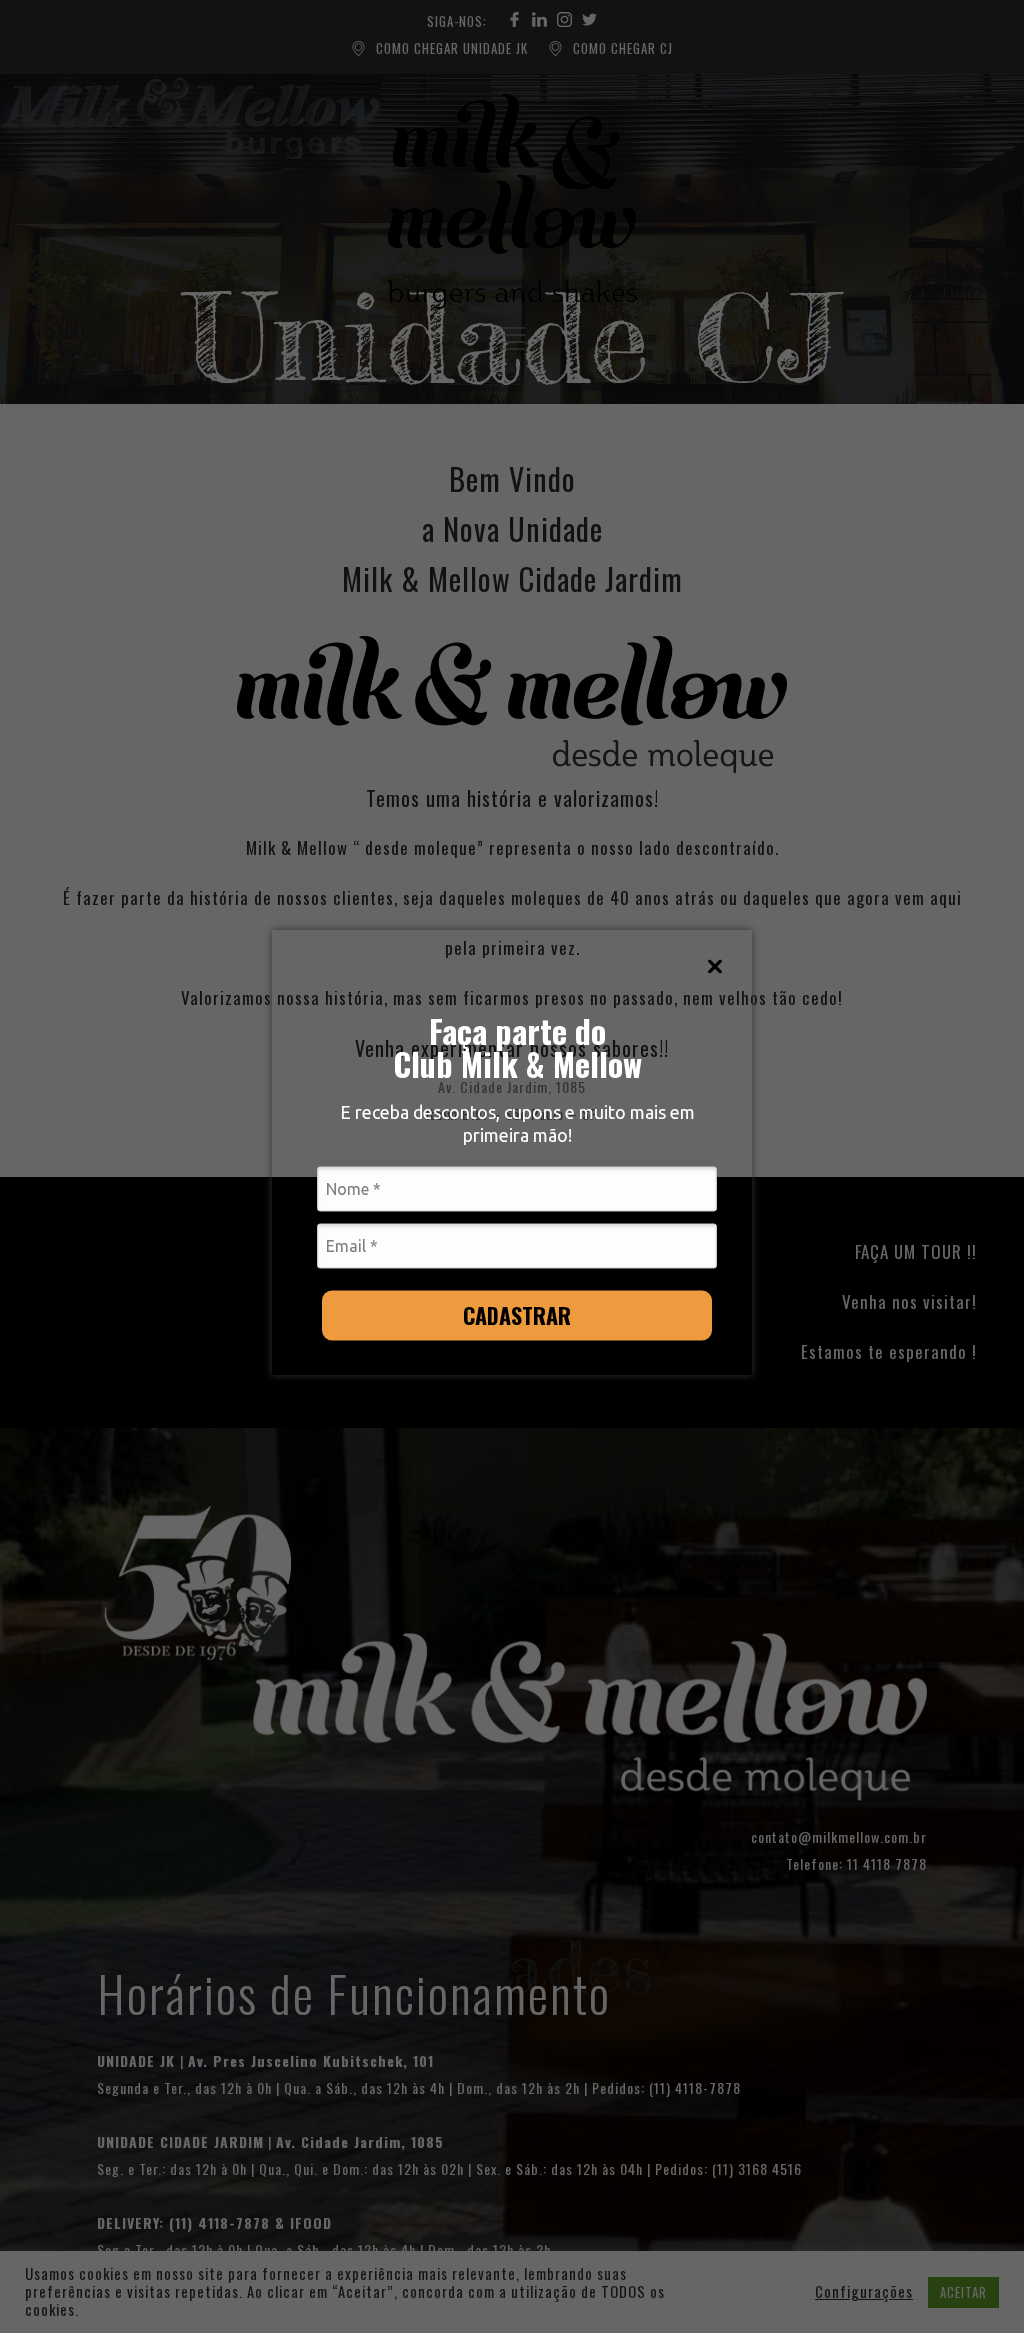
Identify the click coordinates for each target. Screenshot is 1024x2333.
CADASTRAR (517, 1314)
